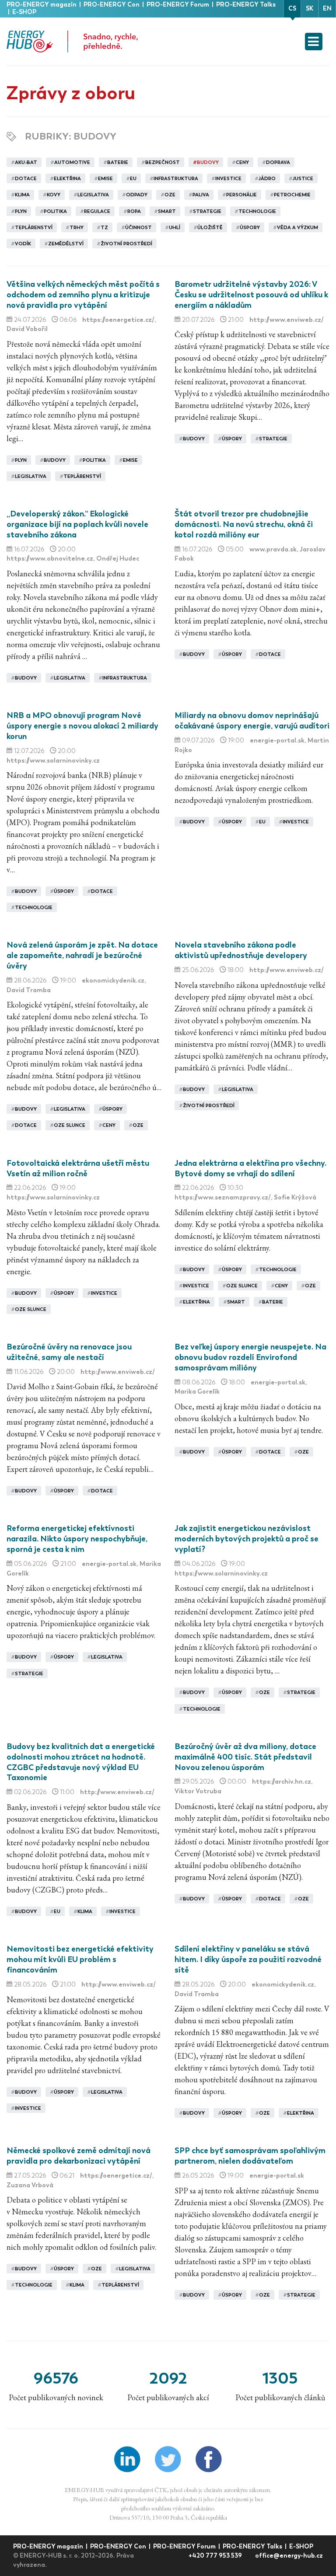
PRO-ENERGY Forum (178, 5)
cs (292, 9)
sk (310, 9)
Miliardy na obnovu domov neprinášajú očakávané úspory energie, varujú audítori (252, 721)
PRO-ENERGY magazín (42, 5)
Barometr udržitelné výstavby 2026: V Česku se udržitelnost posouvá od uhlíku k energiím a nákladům (251, 295)
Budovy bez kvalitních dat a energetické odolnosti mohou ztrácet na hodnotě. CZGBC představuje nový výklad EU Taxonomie (81, 1762)
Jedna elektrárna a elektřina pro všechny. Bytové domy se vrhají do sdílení (250, 1168)
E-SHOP (24, 12)
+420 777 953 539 (216, 2556)
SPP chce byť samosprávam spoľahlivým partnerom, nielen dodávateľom (250, 2156)
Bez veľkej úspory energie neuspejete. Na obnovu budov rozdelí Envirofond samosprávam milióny (250, 1357)
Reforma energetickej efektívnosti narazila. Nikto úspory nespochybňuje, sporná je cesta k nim (77, 1539)
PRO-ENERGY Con (112, 5)
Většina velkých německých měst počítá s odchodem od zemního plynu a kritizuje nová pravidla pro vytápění (83, 295)
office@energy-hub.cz (289, 2556)
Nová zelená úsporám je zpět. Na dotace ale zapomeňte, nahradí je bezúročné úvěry (82, 955)
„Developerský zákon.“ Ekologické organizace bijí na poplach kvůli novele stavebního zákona (77, 524)
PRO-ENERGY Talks (246, 5)
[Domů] (72, 42)
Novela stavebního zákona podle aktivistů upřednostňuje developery (241, 950)
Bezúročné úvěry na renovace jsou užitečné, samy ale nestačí (69, 1352)
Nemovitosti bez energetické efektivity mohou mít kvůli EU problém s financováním (80, 1959)
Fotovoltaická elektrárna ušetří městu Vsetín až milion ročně (78, 1168)
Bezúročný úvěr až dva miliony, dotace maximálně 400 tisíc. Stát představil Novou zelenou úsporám (245, 1757)
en (327, 9)
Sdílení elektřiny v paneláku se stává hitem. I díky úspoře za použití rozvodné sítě (248, 1959)
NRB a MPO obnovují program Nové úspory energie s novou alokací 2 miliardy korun (82, 726)
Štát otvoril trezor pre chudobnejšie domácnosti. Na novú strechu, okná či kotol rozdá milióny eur (244, 524)
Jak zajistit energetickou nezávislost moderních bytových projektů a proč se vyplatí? (247, 1539)
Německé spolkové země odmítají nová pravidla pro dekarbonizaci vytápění (79, 2156)
